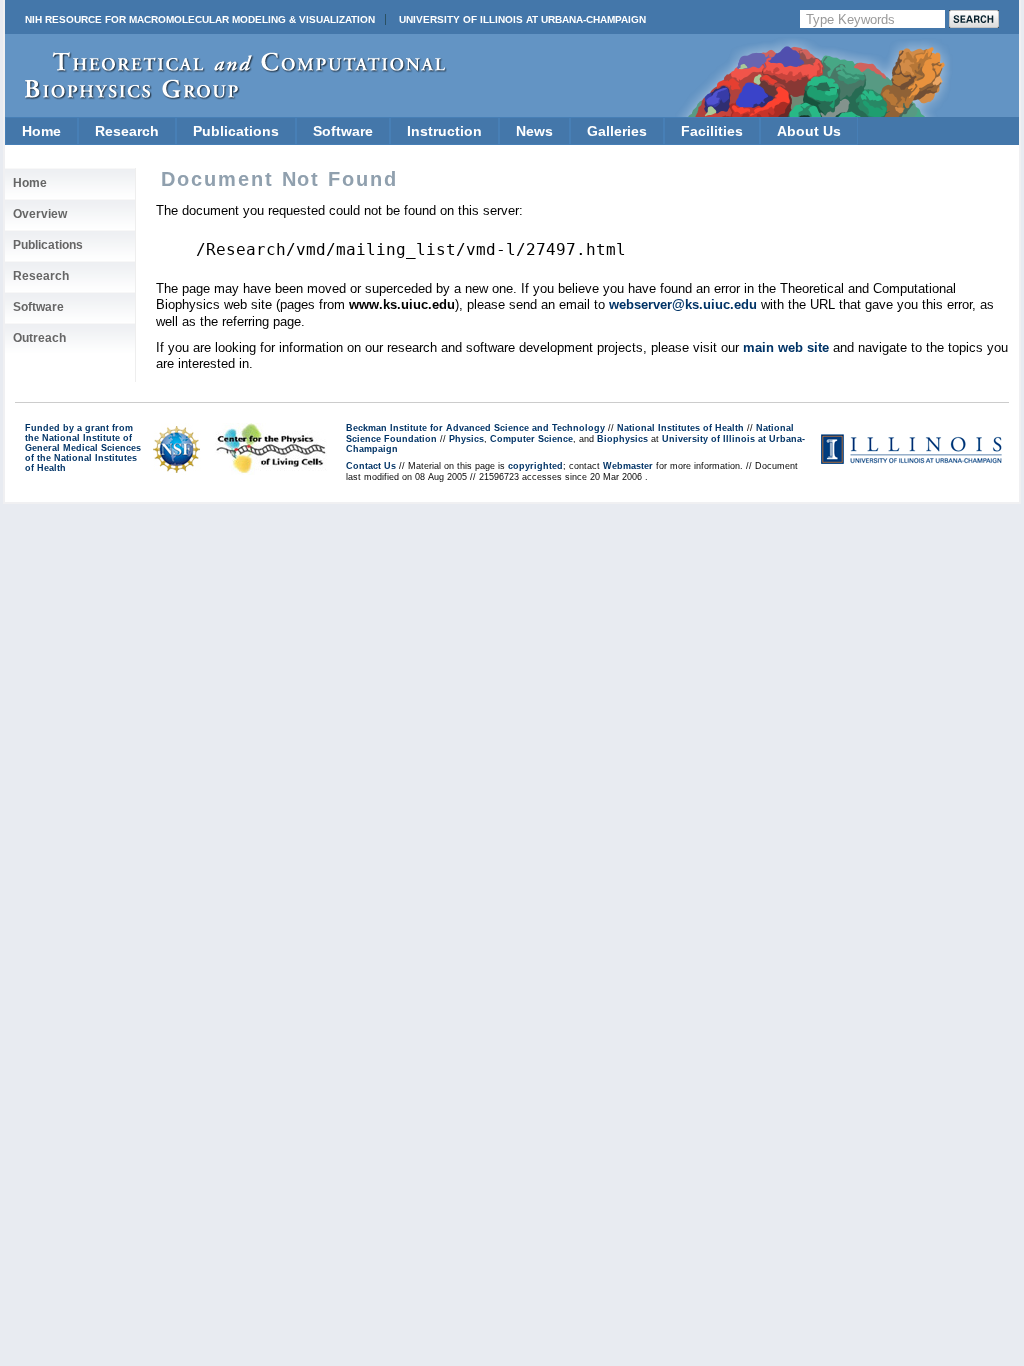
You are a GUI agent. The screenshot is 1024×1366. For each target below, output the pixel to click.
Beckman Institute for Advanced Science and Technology (475, 428)
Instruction (444, 131)
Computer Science (531, 439)
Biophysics (622, 439)
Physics (466, 439)
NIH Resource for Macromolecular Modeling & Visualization (200, 19)
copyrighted (535, 466)
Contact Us (371, 466)
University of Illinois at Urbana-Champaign (522, 19)
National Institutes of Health (680, 428)
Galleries (617, 131)
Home (41, 131)
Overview (40, 214)
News (534, 131)
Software (343, 131)
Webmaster (628, 466)
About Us (809, 131)
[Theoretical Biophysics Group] (226, 94)
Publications (236, 131)
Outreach (39, 338)
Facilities (712, 131)
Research (127, 131)
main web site (786, 347)
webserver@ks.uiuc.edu (683, 304)
